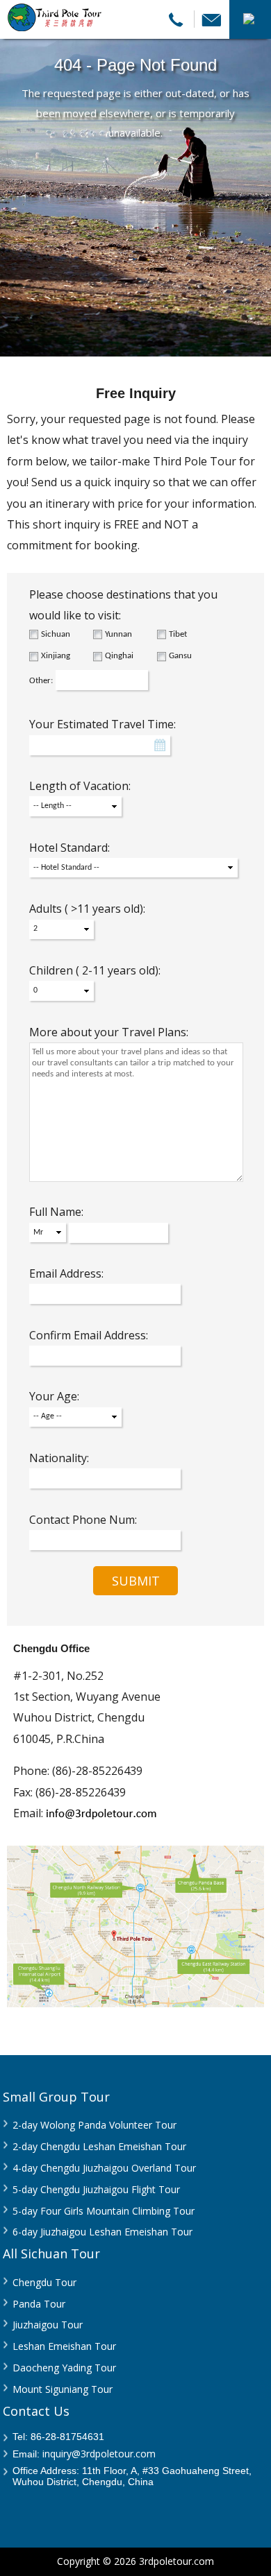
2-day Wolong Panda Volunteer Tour (95, 2125)
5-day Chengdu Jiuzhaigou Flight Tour (96, 2189)
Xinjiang (56, 656)
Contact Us (36, 2411)
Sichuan (56, 634)
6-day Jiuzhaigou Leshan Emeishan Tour (102, 2232)
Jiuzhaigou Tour (48, 2325)
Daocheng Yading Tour (64, 2368)
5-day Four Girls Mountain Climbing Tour (104, 2211)
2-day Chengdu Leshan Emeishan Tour (99, 2146)
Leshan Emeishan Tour (64, 2346)
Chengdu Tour (44, 2282)
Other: (41, 681)
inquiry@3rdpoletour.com (99, 2454)
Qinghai (119, 656)
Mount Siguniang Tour (63, 2389)
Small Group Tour (56, 2097)
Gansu (180, 656)
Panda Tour (39, 2304)
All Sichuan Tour (51, 2253)
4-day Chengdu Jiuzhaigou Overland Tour (104, 2168)
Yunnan (118, 634)
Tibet (178, 634)
